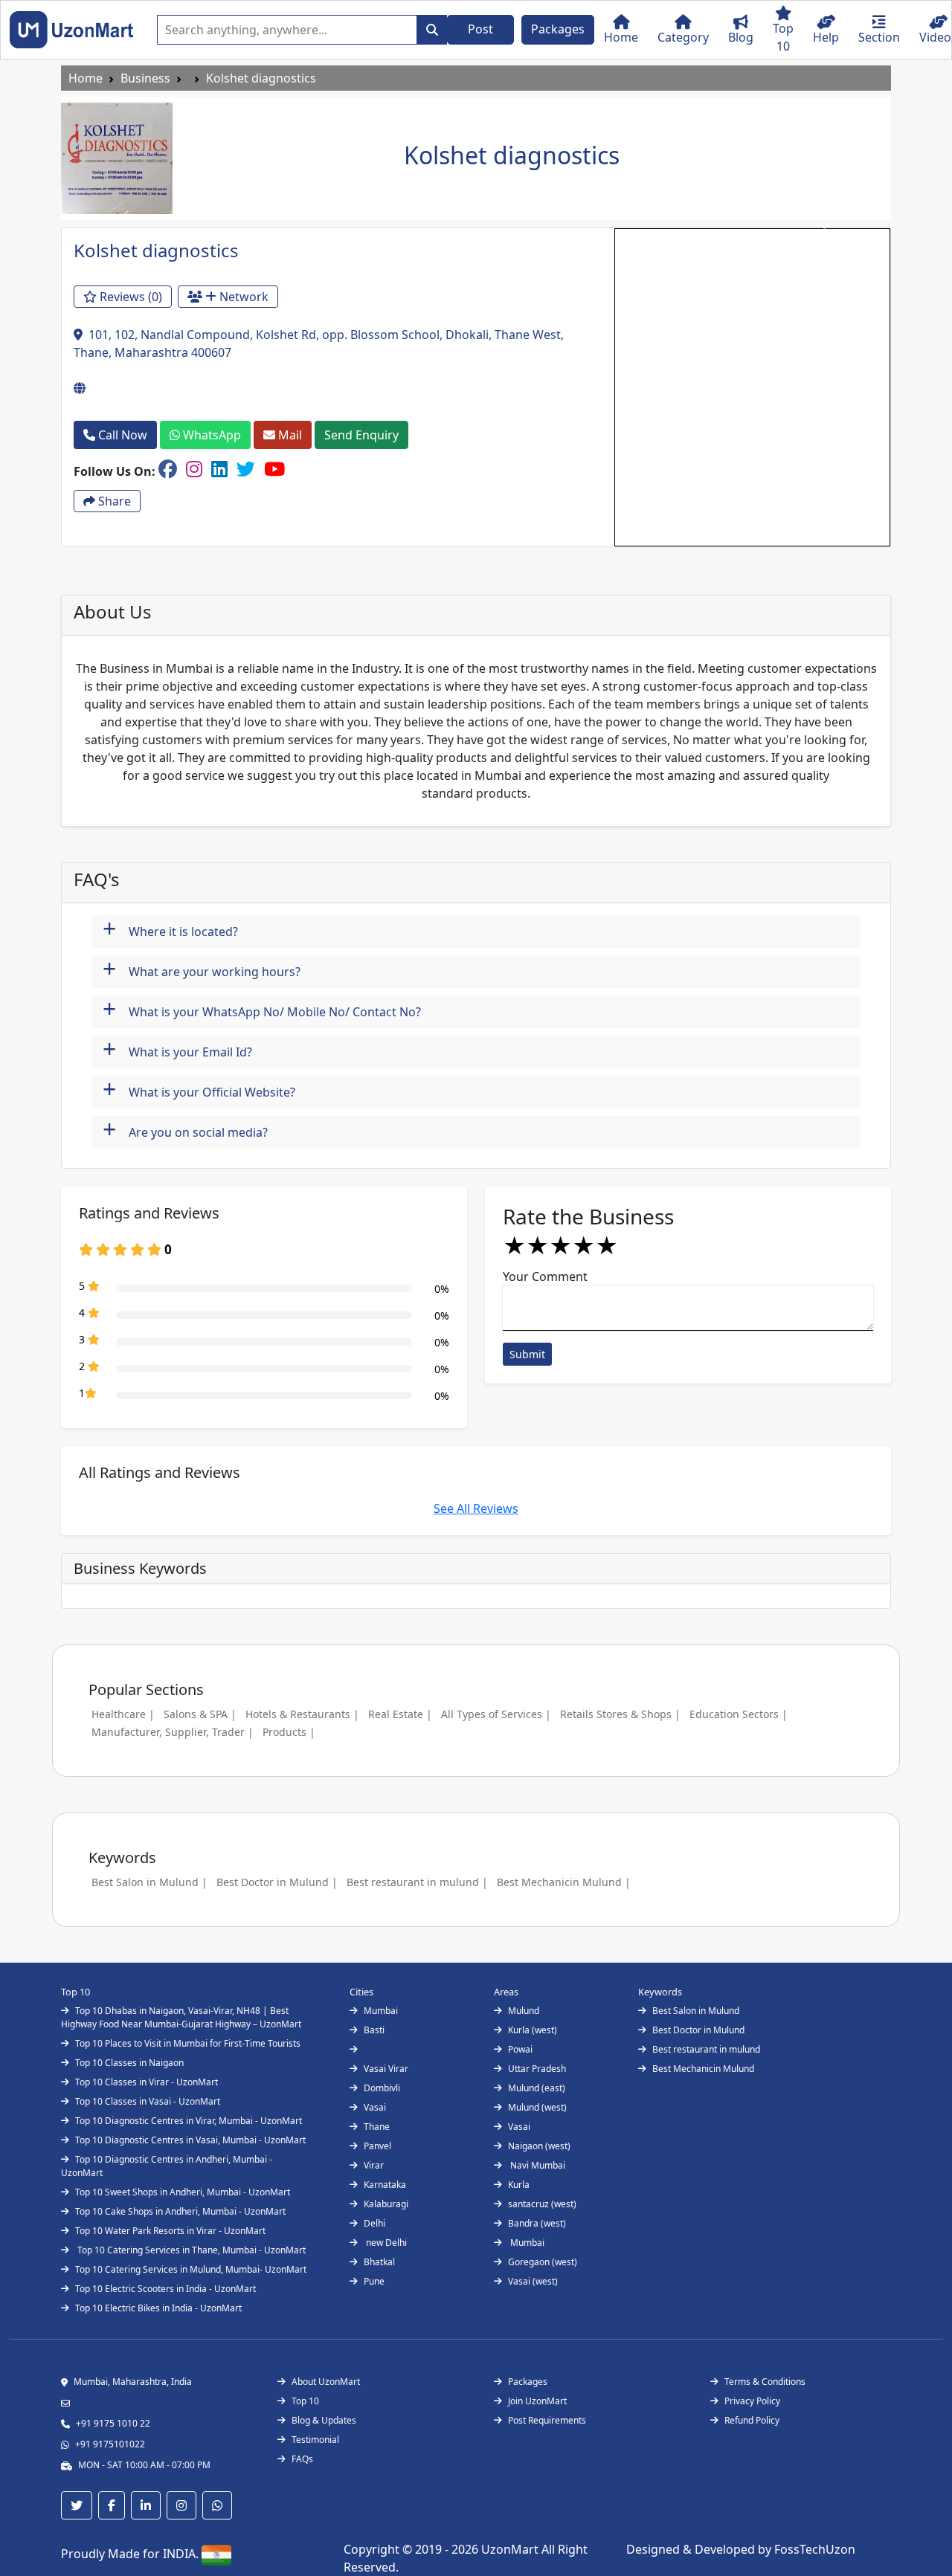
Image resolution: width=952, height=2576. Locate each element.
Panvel (377, 2146)
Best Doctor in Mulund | (277, 1882)
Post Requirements (547, 2420)
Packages (558, 29)
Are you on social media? (185, 1130)
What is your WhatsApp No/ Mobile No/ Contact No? (262, 1010)
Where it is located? (170, 930)
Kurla (519, 2185)
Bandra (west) (537, 2223)
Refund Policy (752, 2420)
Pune (374, 2281)
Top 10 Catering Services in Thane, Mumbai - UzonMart (190, 2250)
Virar (374, 2165)
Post (480, 29)
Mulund (524, 2011)
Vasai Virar (386, 2069)
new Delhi (385, 2243)
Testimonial (315, 2440)
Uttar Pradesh (537, 2069)
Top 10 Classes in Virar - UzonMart (147, 2082)
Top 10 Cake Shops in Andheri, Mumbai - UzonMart (180, 2211)
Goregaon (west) (543, 2262)
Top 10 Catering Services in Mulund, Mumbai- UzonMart (191, 2269)
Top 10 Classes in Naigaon (129, 2063)
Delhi (374, 2223)
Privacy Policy (752, 2401)
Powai (520, 2049)
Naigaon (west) (539, 2146)
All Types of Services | (496, 1714)
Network (242, 297)
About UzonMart (326, 2382)
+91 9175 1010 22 (113, 2423)
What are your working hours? (202, 970)
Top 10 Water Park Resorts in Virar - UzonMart (170, 2231)
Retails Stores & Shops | (620, 1714)
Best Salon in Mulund (696, 2011)
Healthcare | (123, 1714)
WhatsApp (210, 435)
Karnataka (385, 2185)
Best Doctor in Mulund (698, 2030)
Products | (289, 1732)
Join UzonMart (537, 2401)
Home (86, 78)
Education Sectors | (739, 1714)
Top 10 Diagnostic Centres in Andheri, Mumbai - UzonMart (167, 2166)
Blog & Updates (324, 2420)
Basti (374, 2030)
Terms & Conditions (765, 2382)
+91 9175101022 (110, 2444)
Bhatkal (379, 2262)
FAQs (302, 2459)
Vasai (375, 2107)
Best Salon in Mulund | (149, 1882)
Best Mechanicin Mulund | (564, 1882)
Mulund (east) (537, 2088)
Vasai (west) (533, 2281)
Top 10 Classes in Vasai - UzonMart (148, 2101)
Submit (527, 1354)
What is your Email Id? (177, 1050)
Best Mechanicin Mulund (703, 2069)
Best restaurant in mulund (706, 2049)
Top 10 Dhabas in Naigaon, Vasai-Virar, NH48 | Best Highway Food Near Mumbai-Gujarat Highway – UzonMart (181, 2017)
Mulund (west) (537, 2107)
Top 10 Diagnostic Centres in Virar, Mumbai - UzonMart (189, 2121)
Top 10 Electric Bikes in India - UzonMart (158, 2308)
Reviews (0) (129, 297)
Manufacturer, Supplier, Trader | (173, 1732)
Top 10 (305, 2401)
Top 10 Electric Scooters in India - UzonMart (165, 2289)
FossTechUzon (815, 2549)
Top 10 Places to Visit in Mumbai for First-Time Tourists (188, 2043)
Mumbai (381, 2011)
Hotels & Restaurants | (302, 1714)
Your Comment (545, 1276)
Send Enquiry (361, 435)
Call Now (121, 435)
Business (145, 78)
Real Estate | (400, 1714)
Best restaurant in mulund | (417, 1882)
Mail (289, 435)
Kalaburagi (386, 2204)
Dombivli (382, 2088)
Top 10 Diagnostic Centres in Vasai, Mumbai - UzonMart (190, 2140)
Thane (377, 2127)
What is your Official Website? (199, 1090)
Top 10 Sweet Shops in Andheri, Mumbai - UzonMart (183, 2192)
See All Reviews (476, 1508)
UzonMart (511, 2549)
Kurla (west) (533, 2030)
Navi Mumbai (537, 2165)
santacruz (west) (542, 2204)
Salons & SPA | (200, 1714)
